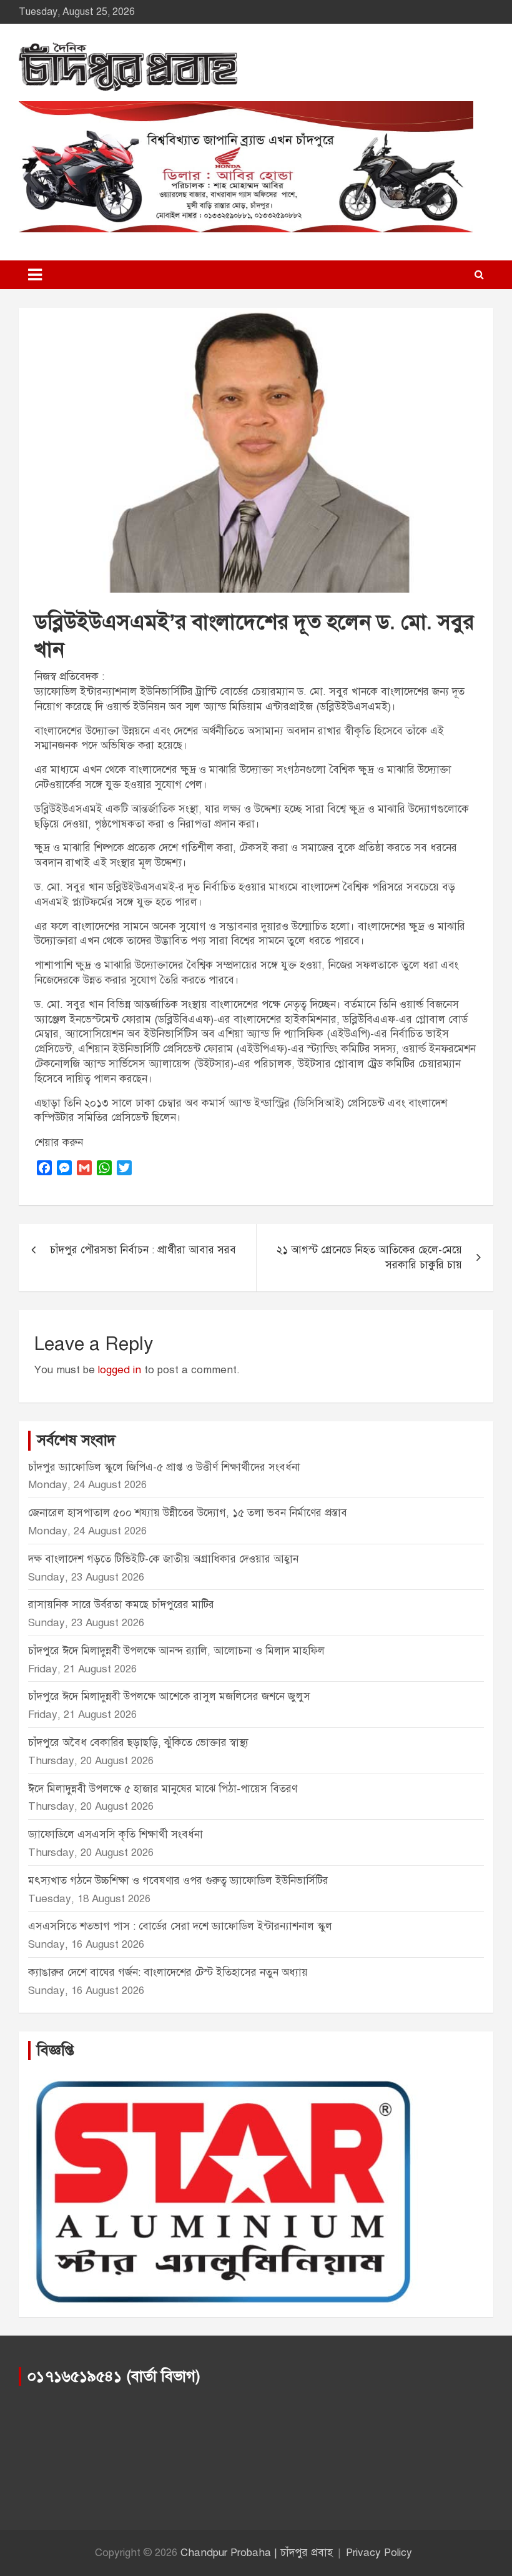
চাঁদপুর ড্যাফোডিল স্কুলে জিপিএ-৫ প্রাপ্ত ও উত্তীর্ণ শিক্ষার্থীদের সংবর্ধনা (164, 1467)
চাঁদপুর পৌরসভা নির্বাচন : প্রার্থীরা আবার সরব (143, 1250)
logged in (120, 1370)
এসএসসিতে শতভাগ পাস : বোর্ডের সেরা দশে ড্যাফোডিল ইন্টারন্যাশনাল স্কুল (180, 1926)
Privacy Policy (379, 2553)
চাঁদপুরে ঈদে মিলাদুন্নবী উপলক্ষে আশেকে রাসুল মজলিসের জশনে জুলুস (169, 1696)
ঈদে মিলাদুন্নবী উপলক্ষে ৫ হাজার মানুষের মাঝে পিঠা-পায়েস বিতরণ (163, 1789)
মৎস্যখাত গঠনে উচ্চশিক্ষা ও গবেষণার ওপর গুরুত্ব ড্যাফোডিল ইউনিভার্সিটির (178, 1881)
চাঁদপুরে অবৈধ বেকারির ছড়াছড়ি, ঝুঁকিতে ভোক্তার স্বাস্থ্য (138, 1743)
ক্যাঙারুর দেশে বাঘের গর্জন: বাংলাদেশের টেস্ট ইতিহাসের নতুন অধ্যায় (168, 1972)
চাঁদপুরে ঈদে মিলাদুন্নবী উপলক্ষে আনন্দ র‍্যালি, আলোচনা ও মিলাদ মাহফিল (176, 1651)
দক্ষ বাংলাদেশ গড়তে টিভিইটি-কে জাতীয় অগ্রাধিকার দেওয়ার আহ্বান (163, 1559)
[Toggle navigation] (35, 275)
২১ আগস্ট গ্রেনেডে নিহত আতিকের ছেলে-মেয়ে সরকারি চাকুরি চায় (369, 1257)
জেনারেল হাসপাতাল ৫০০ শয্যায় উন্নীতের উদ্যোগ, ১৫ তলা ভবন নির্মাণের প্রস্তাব (188, 1513)
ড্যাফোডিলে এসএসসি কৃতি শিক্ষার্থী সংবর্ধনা (116, 1834)
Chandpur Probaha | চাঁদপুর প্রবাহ (257, 2553)
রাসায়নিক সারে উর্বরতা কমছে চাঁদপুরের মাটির (123, 1605)
